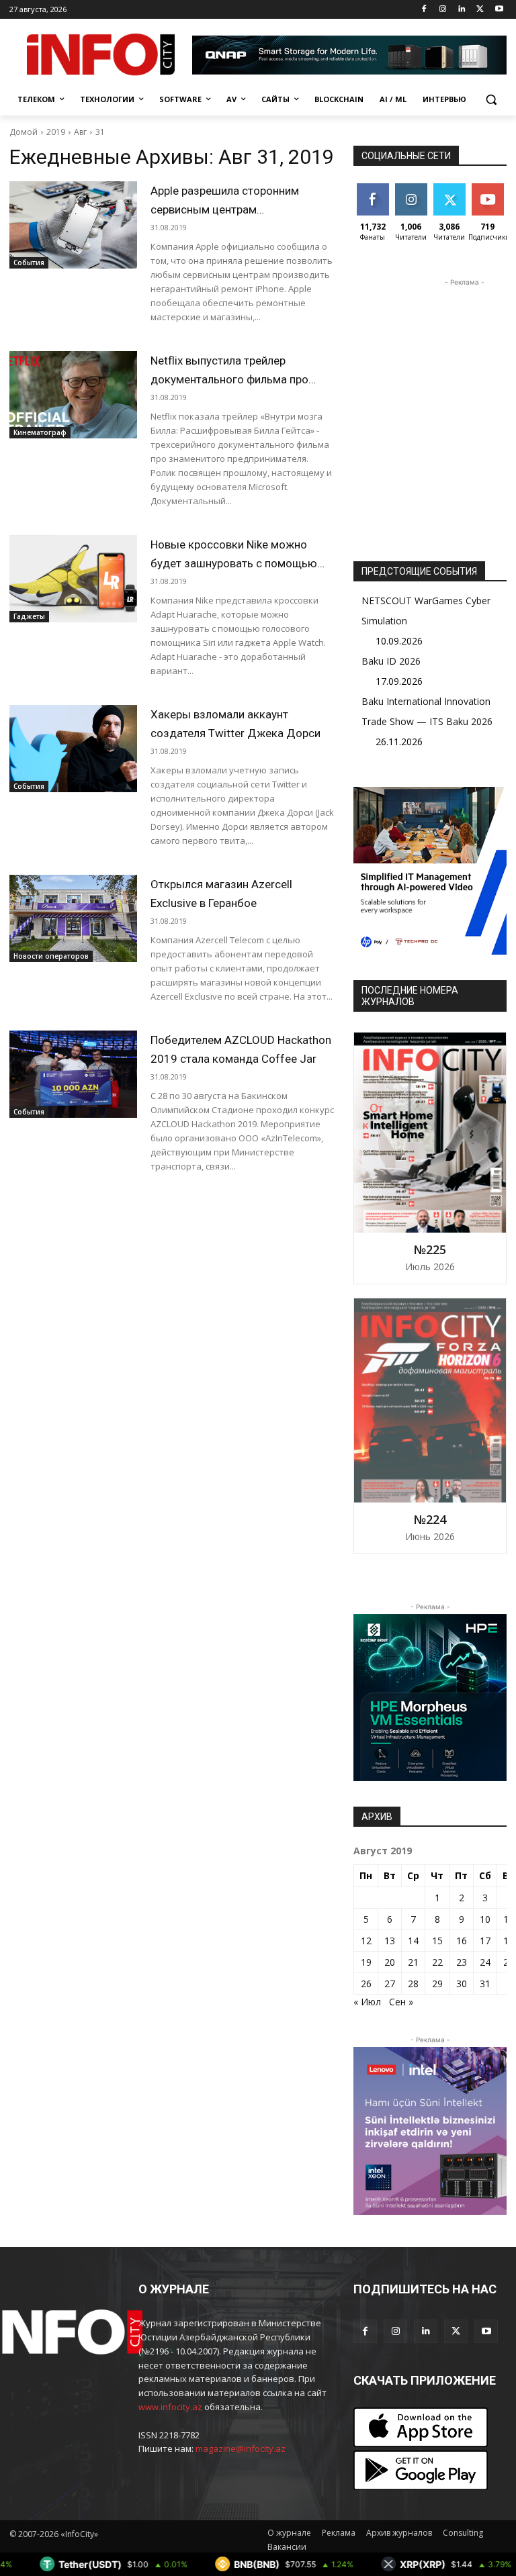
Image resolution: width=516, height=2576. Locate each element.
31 (100, 132)
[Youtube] (499, 10)
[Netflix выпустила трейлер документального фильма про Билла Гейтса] (73, 395)
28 (413, 1984)
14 (413, 1941)
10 (485, 1919)
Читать (411, 188)
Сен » (401, 2002)
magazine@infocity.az (241, 2448)
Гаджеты (29, 616)
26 (366, 1984)
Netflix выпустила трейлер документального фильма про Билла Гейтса (229, 379)
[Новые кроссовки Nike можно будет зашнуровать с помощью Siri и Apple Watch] (73, 579)
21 (413, 1962)
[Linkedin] (462, 10)
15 (437, 1941)
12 (366, 1941)
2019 (56, 132)
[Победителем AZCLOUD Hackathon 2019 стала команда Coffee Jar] (73, 1074)
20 (390, 1962)
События (29, 263)
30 (462, 1984)
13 (390, 1941)
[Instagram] (443, 10)
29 (437, 1984)
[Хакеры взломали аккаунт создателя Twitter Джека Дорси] (73, 749)
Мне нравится (375, 193)
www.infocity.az (170, 2407)
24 (485, 1962)
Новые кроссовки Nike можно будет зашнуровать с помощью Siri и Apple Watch (234, 563)
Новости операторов (51, 956)
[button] (491, 100)
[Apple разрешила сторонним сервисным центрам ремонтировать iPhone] (73, 225)
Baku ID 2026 (391, 661)
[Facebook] (424, 10)
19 (366, 1962)
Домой (24, 132)
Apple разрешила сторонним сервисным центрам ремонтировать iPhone (225, 209)
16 (462, 1941)
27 (390, 1984)
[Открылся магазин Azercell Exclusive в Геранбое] (73, 918)
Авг (80, 132)
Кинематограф (40, 432)
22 (437, 1962)
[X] (480, 10)
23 (462, 1962)
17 (485, 1941)
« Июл (367, 2002)
